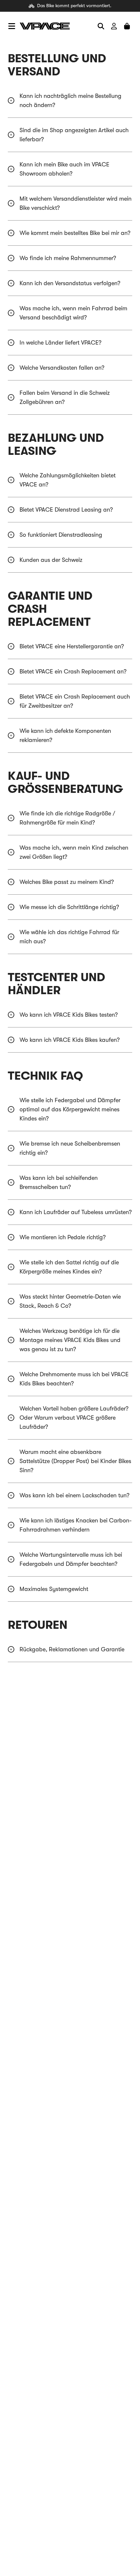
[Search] (101, 26)
